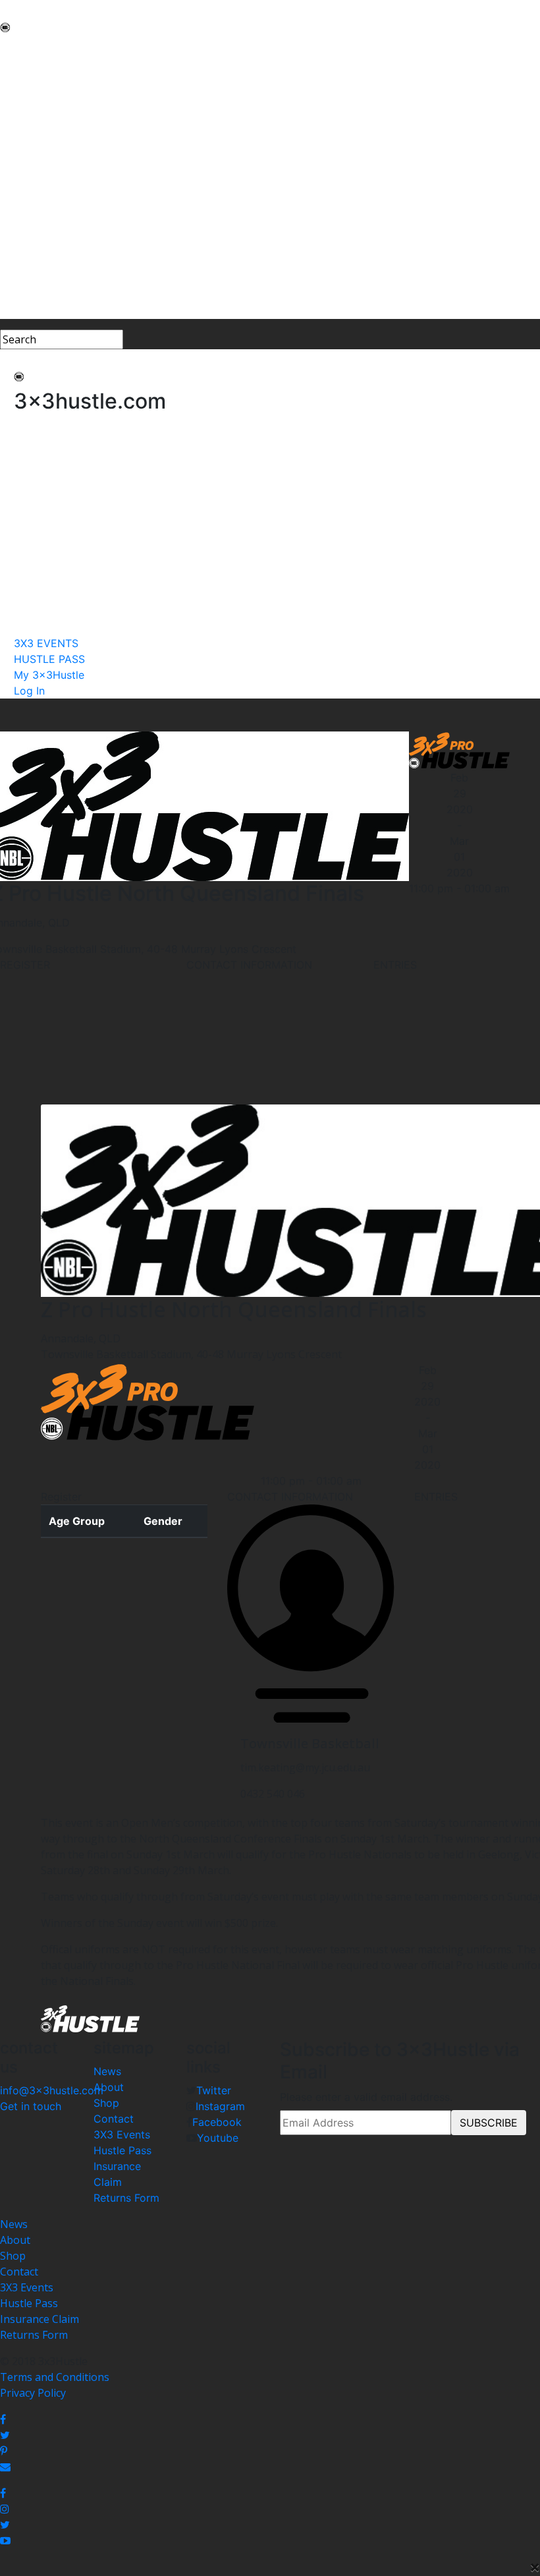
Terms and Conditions (55, 2377)
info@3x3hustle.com (52, 2090)
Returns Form (126, 2198)
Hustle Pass (122, 2150)
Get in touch (31, 2106)
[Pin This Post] (270, 2451)
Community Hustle (46, 79)
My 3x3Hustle (34, 295)
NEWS (15, 47)
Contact (114, 2119)
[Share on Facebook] (270, 2419)
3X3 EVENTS (30, 264)
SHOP (14, 190)
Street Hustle (33, 95)
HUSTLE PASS (34, 279)
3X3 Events (122, 2134)
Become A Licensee (47, 237)
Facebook (217, 2122)
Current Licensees (45, 221)
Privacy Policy (33, 2393)
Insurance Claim (40, 2319)
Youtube (218, 2138)
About (109, 2087)
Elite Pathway (33, 111)
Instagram (220, 2106)
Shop (106, 2103)
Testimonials (32, 142)
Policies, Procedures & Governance (85, 174)
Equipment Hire (39, 127)
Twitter (214, 2090)
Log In (16, 311)
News (107, 2071)
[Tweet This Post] (270, 2435)
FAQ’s (13, 158)
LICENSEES (27, 206)
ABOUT (18, 63)
